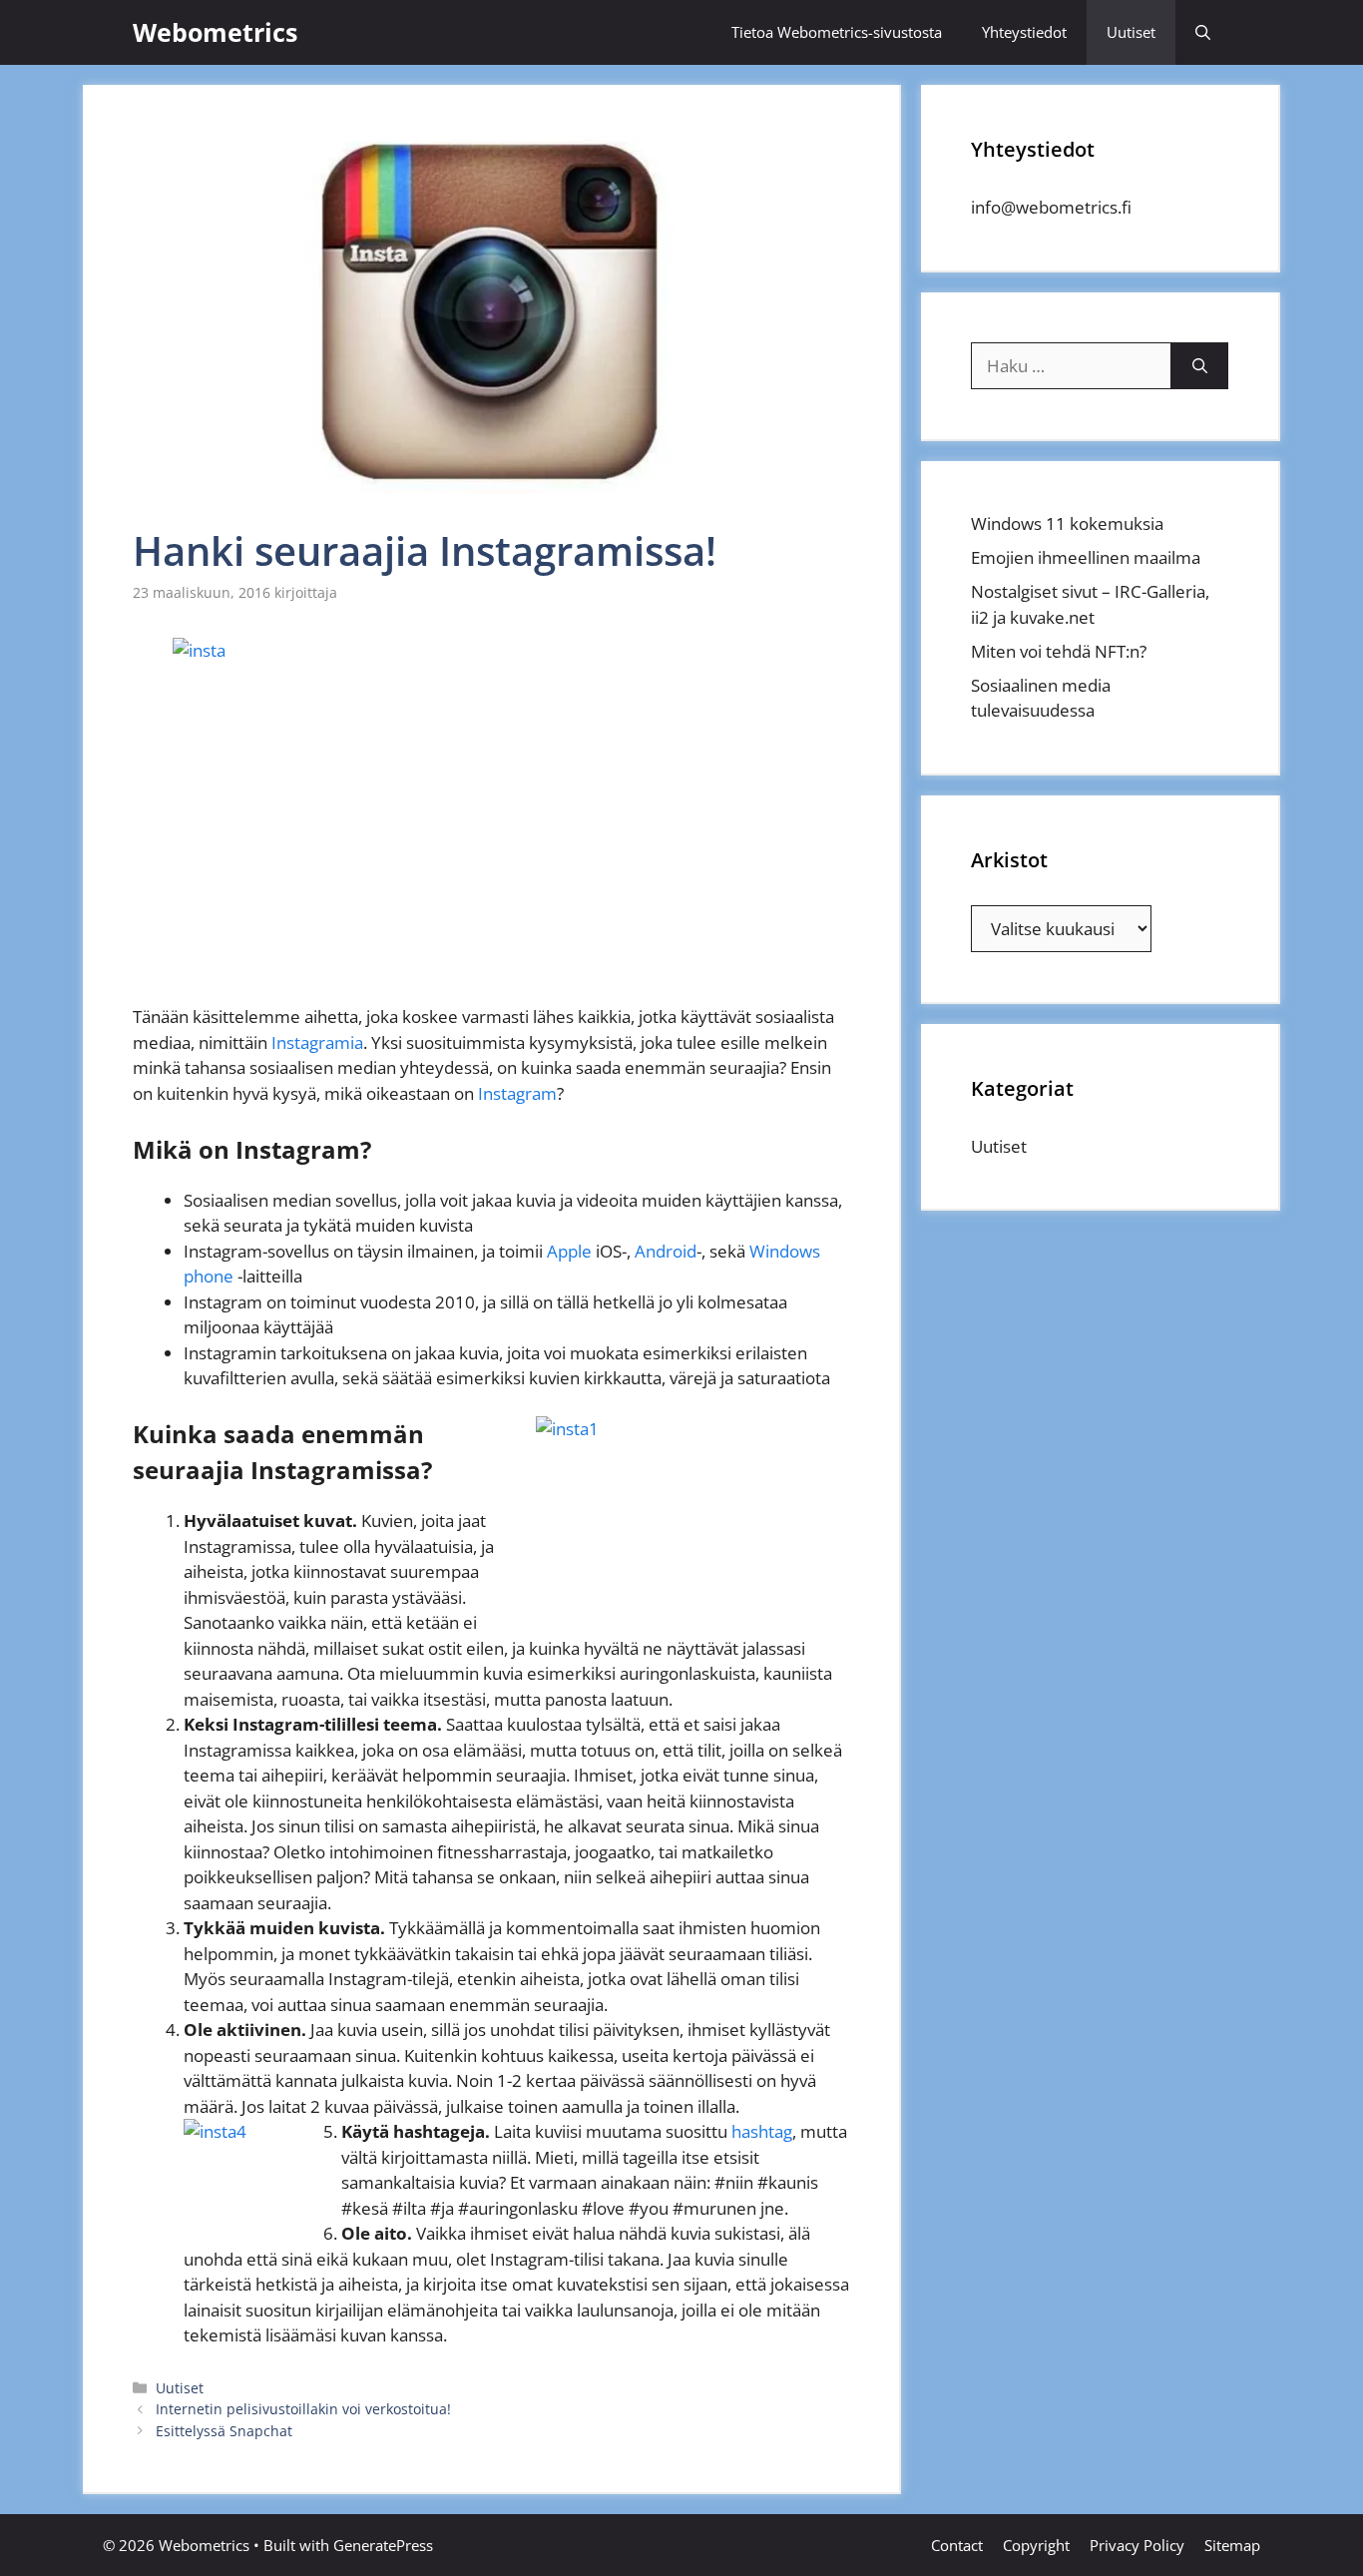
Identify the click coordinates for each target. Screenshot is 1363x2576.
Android (666, 1251)
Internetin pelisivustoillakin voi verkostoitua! (303, 2409)
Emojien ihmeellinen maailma (1086, 557)
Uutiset (1131, 32)
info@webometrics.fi (1051, 207)
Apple (569, 1251)
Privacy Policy (1137, 2545)
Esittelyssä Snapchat (224, 2431)
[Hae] (1200, 366)
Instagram (517, 1093)
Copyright (1036, 2545)
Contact (957, 2545)
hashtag (762, 2131)
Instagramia (317, 1042)
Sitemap (1232, 2545)
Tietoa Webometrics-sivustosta (837, 32)
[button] (1203, 32)
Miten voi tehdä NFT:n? (1059, 651)
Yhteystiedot (1024, 32)
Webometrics (215, 32)
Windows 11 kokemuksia (1067, 523)
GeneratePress (383, 2545)
